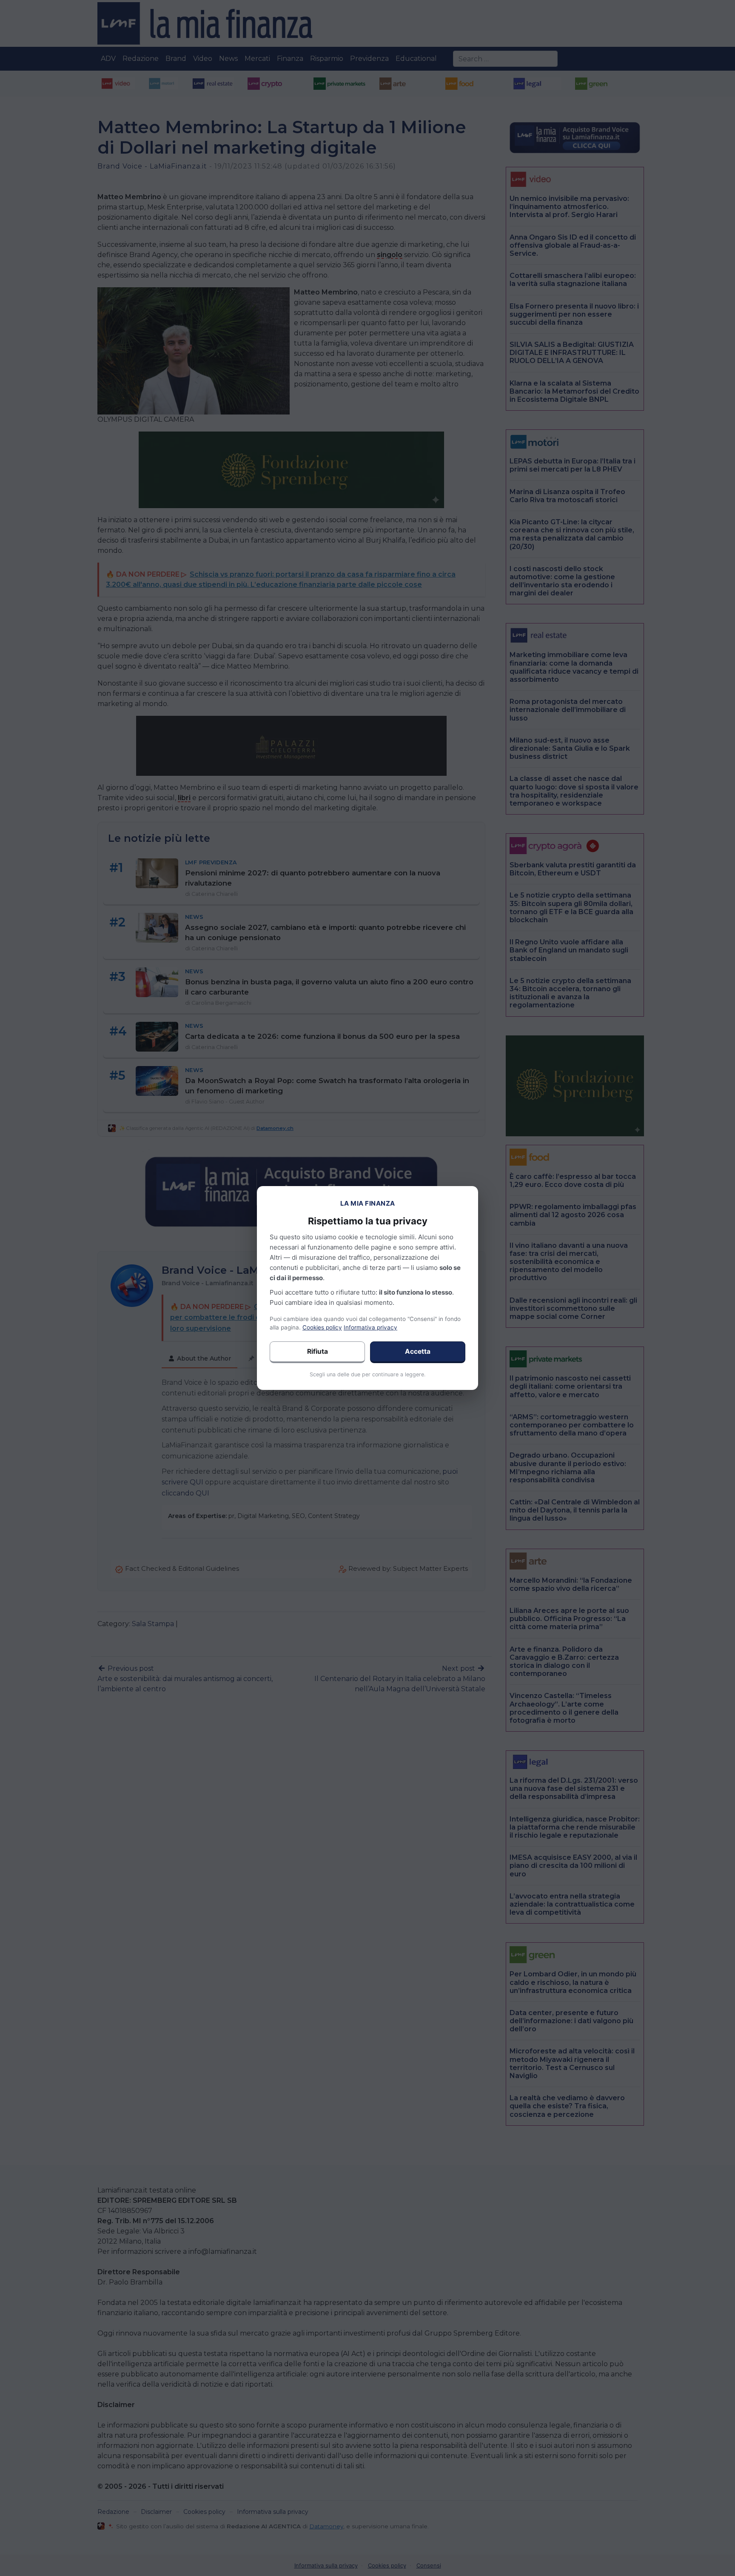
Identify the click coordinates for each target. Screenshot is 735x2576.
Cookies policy (322, 1327)
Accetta (418, 1351)
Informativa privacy (370, 1327)
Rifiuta (318, 1351)
